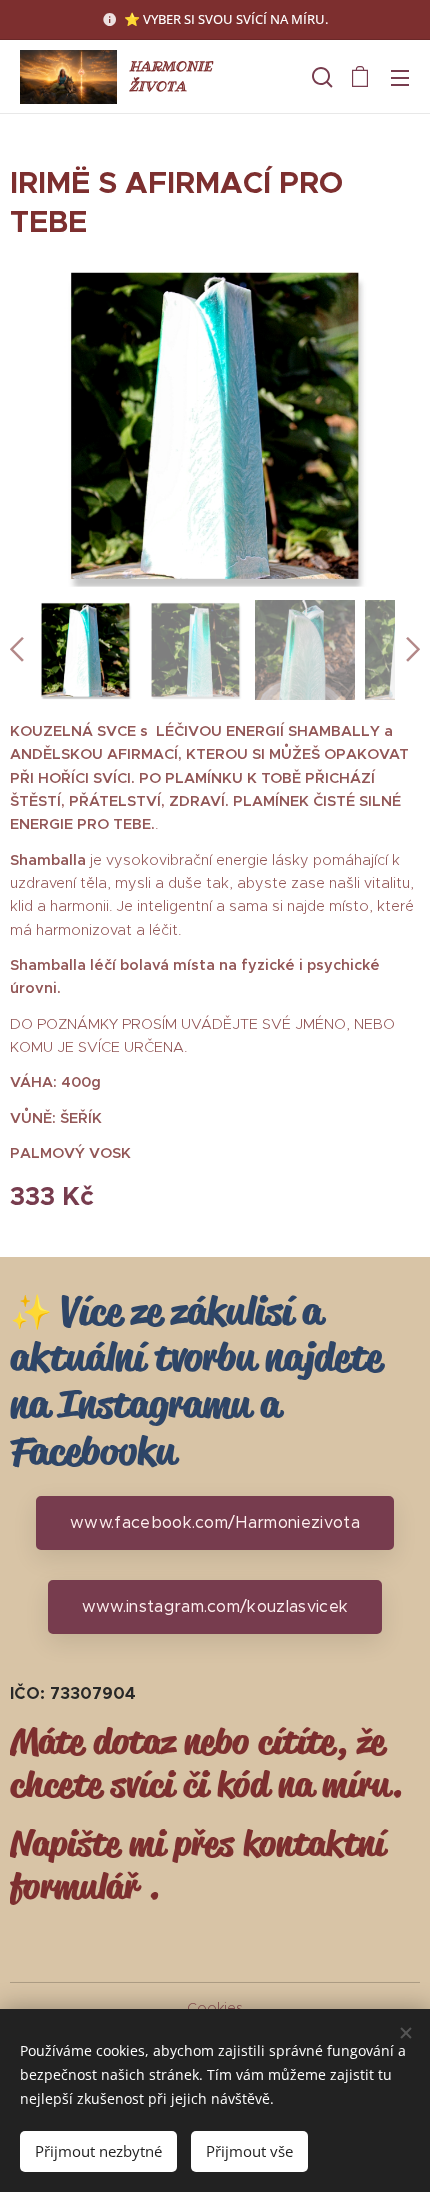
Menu (400, 77)
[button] (320, 77)
